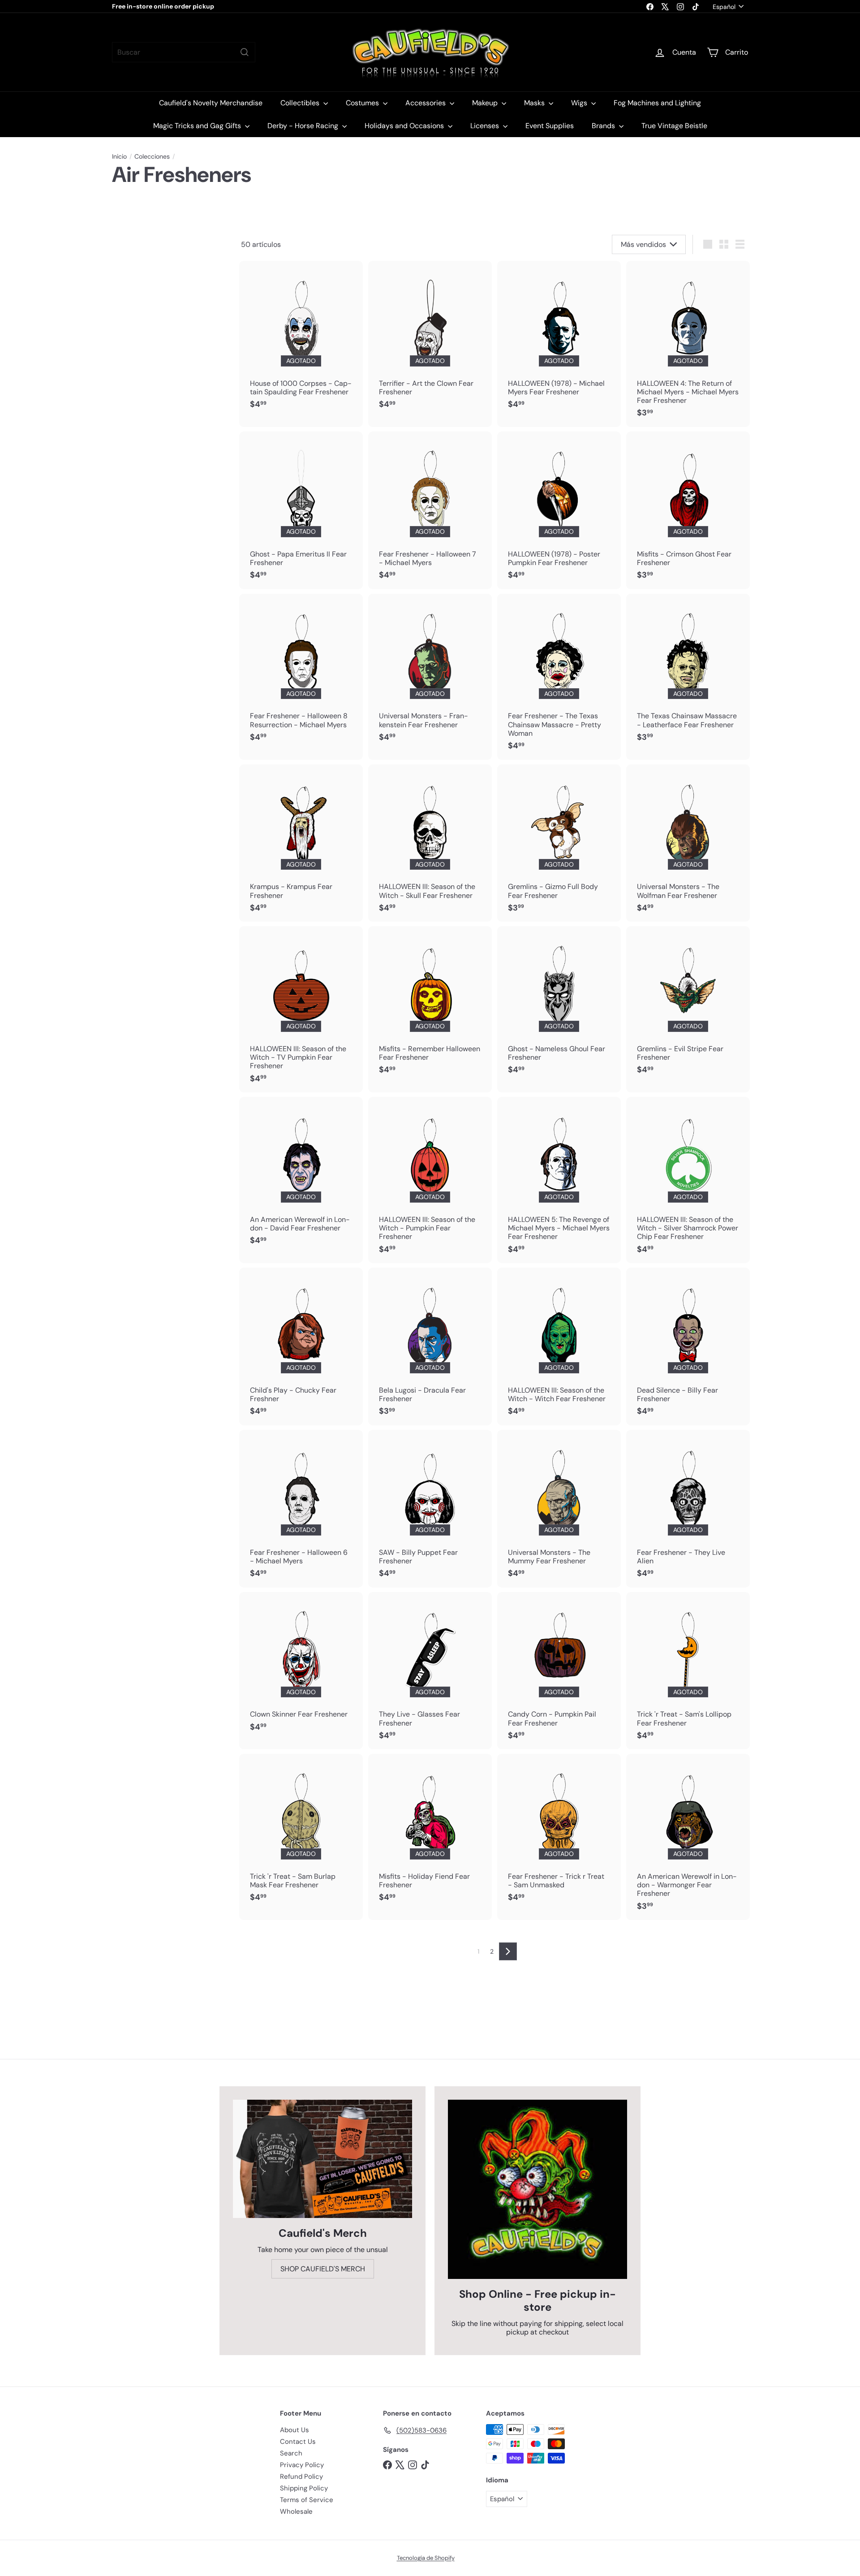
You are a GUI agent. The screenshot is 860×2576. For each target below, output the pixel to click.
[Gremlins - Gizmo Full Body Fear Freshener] (559, 843)
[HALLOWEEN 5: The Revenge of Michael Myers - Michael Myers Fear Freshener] (559, 1180)
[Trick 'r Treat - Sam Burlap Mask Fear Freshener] (301, 1833)
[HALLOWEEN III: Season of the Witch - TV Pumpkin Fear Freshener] (301, 1009)
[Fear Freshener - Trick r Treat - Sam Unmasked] (559, 1833)
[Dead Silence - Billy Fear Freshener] (688, 1346)
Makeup (486, 103)
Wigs (580, 103)
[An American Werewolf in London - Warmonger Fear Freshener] (688, 1837)
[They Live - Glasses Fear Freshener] (430, 1671)
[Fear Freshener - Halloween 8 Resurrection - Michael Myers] (301, 673)
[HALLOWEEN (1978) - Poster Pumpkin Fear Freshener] (559, 510)
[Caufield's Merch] (322, 2159)
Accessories (426, 103)
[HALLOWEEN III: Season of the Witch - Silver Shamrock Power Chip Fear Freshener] (688, 1180)
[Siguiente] (508, 1951)
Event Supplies (550, 126)
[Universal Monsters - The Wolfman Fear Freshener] (688, 843)
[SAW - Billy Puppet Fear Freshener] (430, 1509)
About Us (295, 2430)
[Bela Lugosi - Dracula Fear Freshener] (430, 1346)
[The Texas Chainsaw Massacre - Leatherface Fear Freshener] (688, 673)
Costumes (363, 103)
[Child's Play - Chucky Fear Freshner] (301, 1346)
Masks (535, 103)
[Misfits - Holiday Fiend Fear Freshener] (430, 1833)
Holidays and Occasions (405, 126)
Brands (604, 126)
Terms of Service (307, 2500)
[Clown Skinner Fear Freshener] (301, 1667)
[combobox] (184, 52)
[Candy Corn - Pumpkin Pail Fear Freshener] (559, 1671)
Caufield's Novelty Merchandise (211, 103)
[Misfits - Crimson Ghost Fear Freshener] (688, 510)
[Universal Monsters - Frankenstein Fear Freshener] (430, 673)
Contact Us (298, 2442)
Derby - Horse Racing (304, 126)
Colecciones (152, 157)
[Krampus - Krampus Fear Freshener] (301, 843)
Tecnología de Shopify (426, 2558)
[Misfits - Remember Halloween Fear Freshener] (430, 1005)
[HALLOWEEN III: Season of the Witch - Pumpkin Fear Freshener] (430, 1180)
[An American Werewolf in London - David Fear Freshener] (301, 1176)
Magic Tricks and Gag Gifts (198, 126)
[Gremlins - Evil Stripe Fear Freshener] (688, 1005)
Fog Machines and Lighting (657, 103)
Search (291, 2453)
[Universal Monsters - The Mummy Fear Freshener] (559, 1509)
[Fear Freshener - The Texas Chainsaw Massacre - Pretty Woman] (559, 677)
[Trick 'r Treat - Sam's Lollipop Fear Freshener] (688, 1671)
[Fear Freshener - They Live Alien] (688, 1509)
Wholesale (296, 2511)
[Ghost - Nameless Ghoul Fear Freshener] (559, 1005)
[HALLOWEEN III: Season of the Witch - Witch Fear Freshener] (559, 1346)
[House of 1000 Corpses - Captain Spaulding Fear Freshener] (301, 340)
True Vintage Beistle (674, 126)
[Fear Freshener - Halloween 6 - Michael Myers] (301, 1509)
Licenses (486, 126)
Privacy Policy (302, 2465)
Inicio (119, 157)
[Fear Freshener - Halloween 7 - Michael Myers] (430, 510)
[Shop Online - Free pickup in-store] (537, 2189)
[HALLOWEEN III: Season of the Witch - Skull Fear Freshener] (430, 843)
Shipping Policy (304, 2488)
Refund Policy (301, 2477)
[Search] (245, 52)
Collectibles (301, 103)
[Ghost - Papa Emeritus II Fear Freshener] (301, 510)
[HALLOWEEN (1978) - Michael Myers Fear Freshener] (559, 340)
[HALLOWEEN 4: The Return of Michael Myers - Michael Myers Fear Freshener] (688, 344)
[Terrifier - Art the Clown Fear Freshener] (430, 340)
